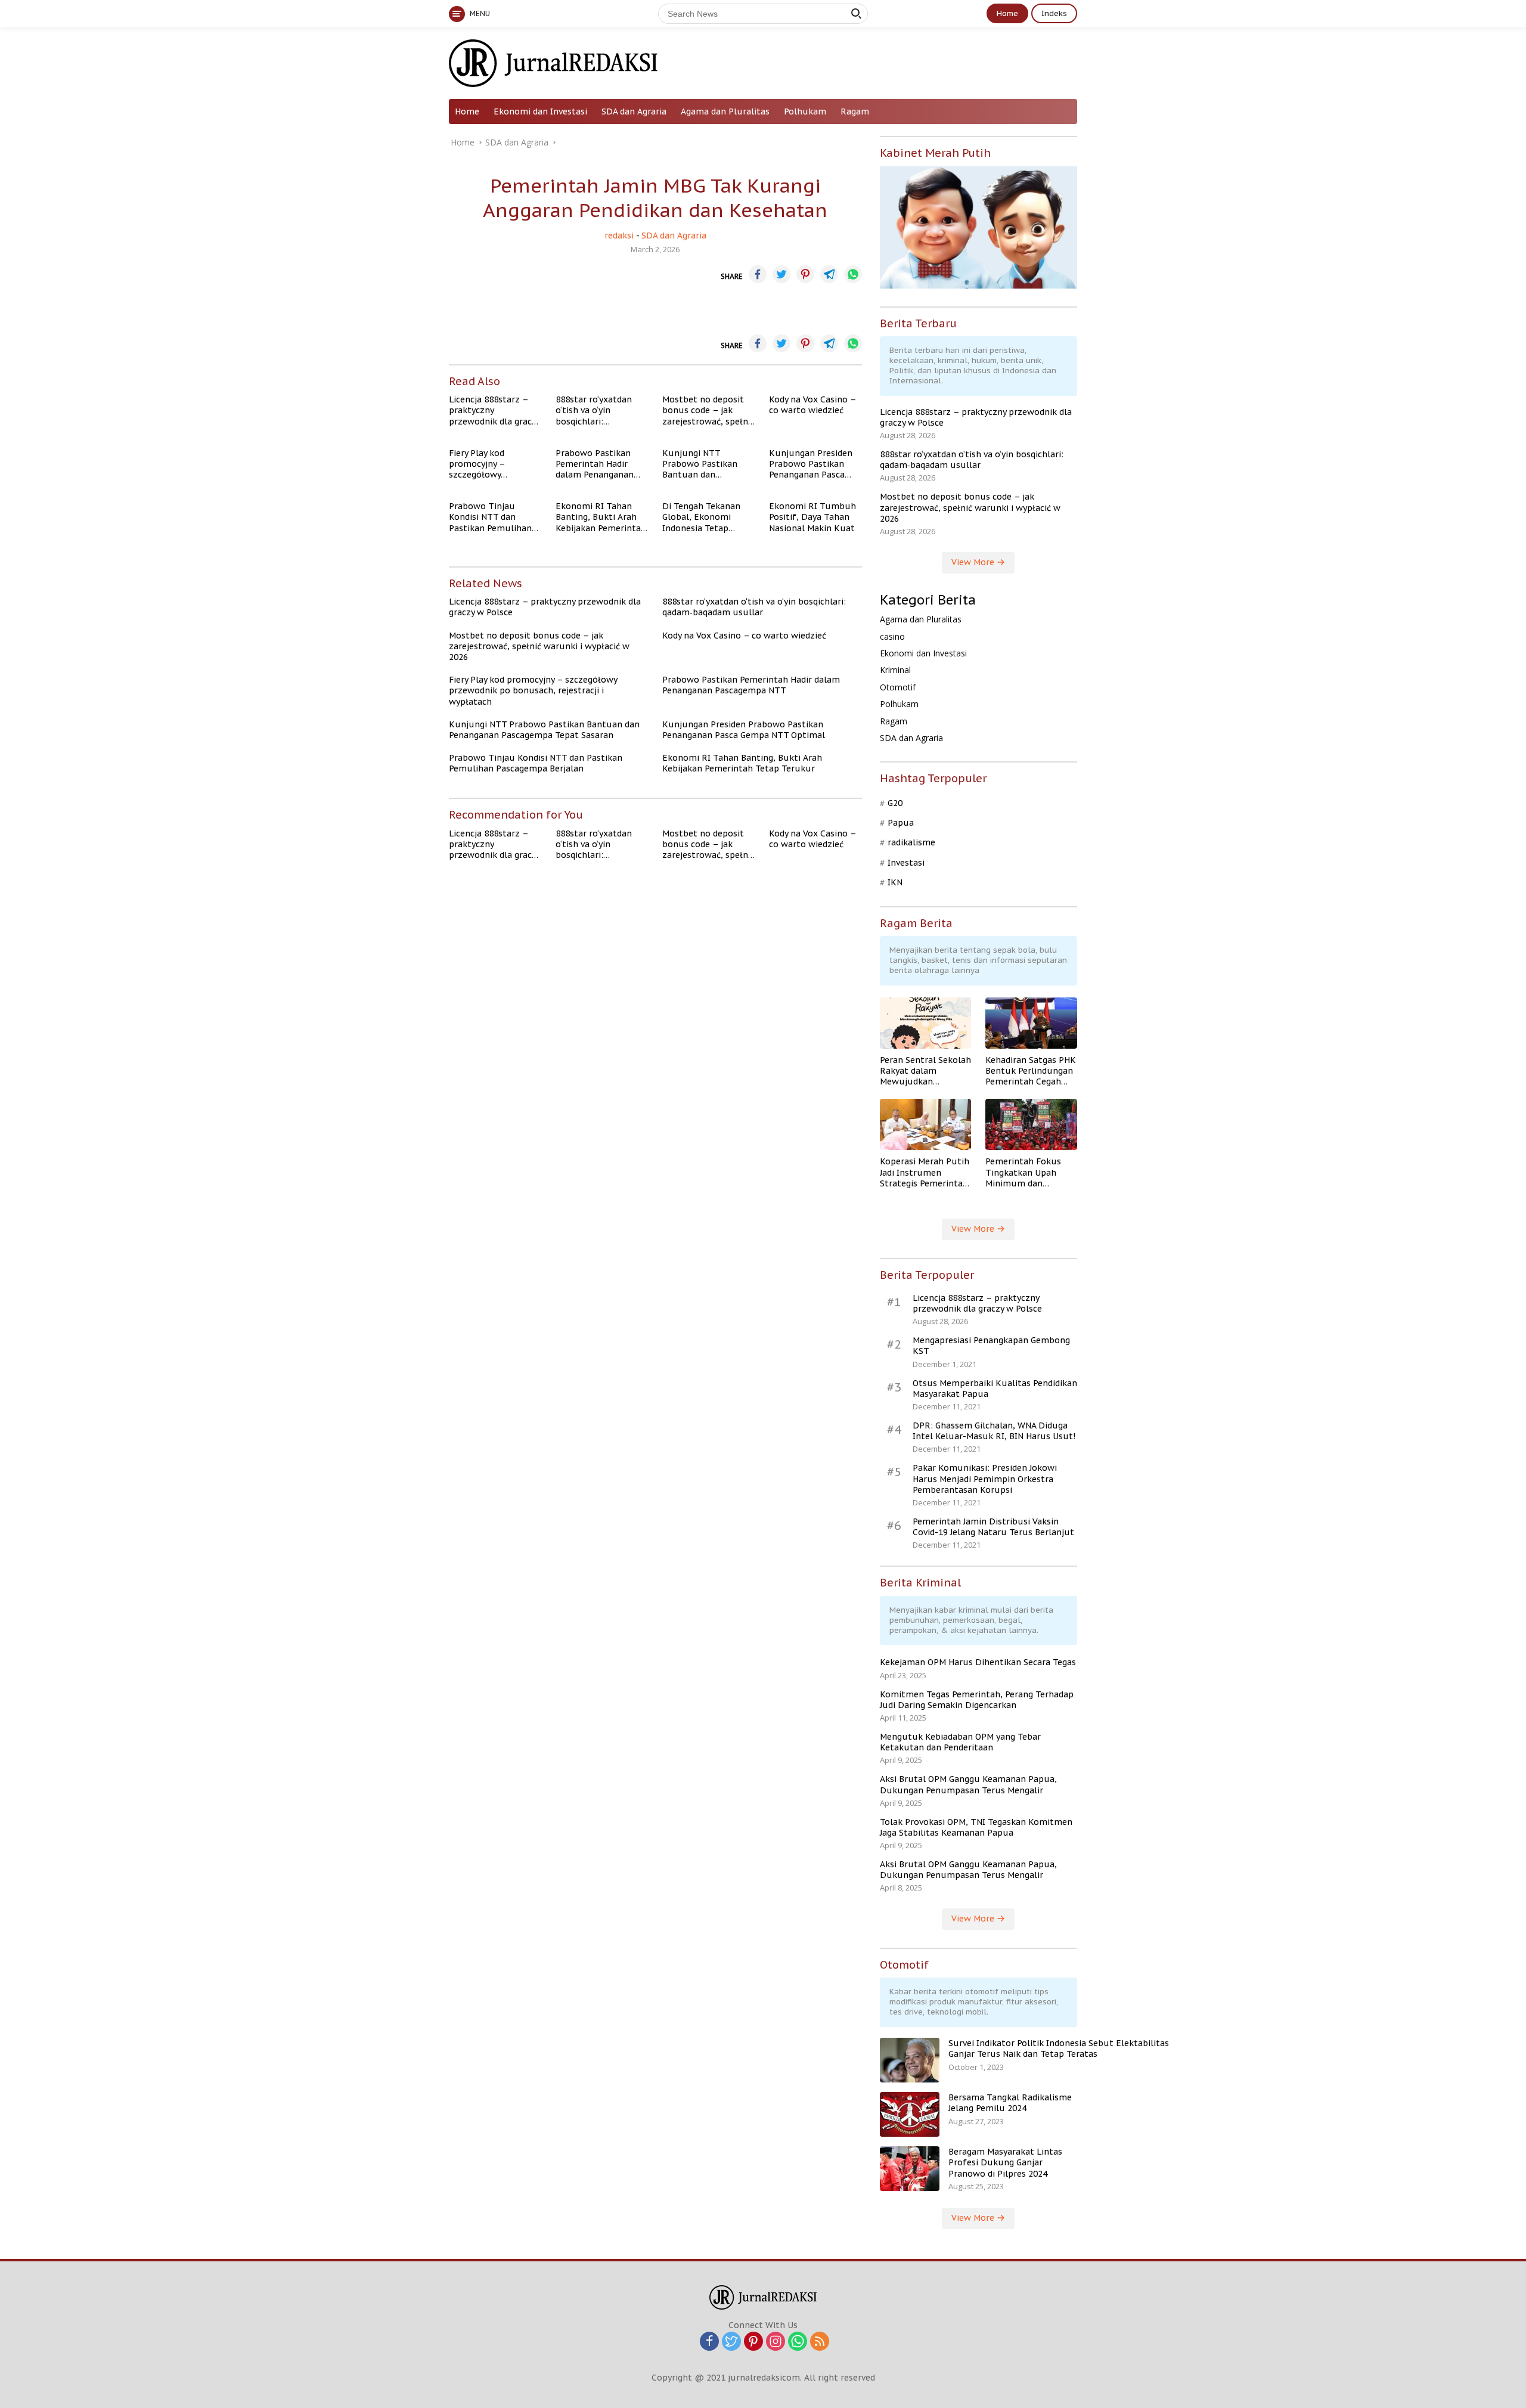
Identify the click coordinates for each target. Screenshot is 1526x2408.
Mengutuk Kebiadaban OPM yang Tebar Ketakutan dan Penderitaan (960, 1742)
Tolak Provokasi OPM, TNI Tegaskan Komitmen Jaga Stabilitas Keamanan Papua (976, 1827)
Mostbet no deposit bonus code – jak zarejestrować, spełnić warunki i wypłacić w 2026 (708, 410)
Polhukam (805, 111)
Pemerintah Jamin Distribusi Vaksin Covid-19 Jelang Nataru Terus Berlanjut (993, 1527)
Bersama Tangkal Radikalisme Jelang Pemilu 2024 (1010, 2103)
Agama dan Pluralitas (725, 111)
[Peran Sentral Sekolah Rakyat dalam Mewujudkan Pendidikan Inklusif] (926, 1023)
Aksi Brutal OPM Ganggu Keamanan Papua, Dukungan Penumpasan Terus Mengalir (968, 1784)
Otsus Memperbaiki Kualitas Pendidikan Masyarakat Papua (995, 1389)
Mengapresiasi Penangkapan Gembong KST (991, 1346)
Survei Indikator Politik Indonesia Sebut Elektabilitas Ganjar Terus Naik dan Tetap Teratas (1059, 2048)
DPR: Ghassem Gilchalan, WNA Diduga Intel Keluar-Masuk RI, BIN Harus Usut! (994, 1431)
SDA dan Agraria (634, 111)
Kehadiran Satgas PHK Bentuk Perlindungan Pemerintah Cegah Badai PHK (1031, 1071)
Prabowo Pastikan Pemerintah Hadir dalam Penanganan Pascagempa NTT (595, 464)
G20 (895, 803)
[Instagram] (776, 2342)
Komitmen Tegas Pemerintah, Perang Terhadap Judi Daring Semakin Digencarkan (977, 1700)
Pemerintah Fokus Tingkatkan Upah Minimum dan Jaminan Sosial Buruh (1030, 1172)
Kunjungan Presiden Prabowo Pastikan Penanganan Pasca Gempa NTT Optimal (811, 464)
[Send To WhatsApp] (853, 274)
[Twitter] (731, 2342)
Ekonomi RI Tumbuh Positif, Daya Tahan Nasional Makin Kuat (812, 517)
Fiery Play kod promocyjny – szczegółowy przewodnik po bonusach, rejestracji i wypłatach (494, 464)
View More (974, 562)
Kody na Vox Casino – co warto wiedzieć (812, 405)
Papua (901, 823)
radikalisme (911, 842)
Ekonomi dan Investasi (540, 111)
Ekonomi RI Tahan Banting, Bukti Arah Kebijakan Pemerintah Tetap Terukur (601, 517)
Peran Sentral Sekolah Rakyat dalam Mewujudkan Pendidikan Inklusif (925, 1071)
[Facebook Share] (758, 274)
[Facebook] (709, 2342)
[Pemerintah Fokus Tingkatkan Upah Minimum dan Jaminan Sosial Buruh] (1031, 1124)
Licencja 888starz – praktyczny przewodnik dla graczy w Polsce (494, 410)
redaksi (619, 235)
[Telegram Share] (829, 274)
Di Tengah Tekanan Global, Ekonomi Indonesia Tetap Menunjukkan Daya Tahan (702, 517)
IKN (895, 882)
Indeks (1054, 13)
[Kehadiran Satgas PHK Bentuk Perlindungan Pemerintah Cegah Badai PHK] (1031, 1023)
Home (1007, 13)
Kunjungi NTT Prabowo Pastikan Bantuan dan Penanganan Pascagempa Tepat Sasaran (701, 464)
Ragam (855, 111)
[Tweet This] (781, 274)
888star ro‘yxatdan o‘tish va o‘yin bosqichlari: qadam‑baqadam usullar (594, 410)
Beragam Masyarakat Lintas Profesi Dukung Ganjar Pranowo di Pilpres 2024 (1005, 2162)
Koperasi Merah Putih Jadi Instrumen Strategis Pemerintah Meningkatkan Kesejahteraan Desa (925, 1172)
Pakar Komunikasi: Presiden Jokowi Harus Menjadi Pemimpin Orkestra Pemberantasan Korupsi (985, 1479)
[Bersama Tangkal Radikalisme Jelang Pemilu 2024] (910, 2114)
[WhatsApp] (798, 2342)
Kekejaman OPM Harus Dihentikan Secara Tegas (978, 1662)
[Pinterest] (753, 2342)
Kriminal (895, 670)
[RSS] (820, 2342)
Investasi (906, 863)
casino (892, 636)
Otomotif (898, 687)
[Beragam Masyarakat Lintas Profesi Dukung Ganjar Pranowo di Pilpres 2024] (910, 2169)
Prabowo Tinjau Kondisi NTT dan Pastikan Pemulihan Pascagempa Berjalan (493, 517)
